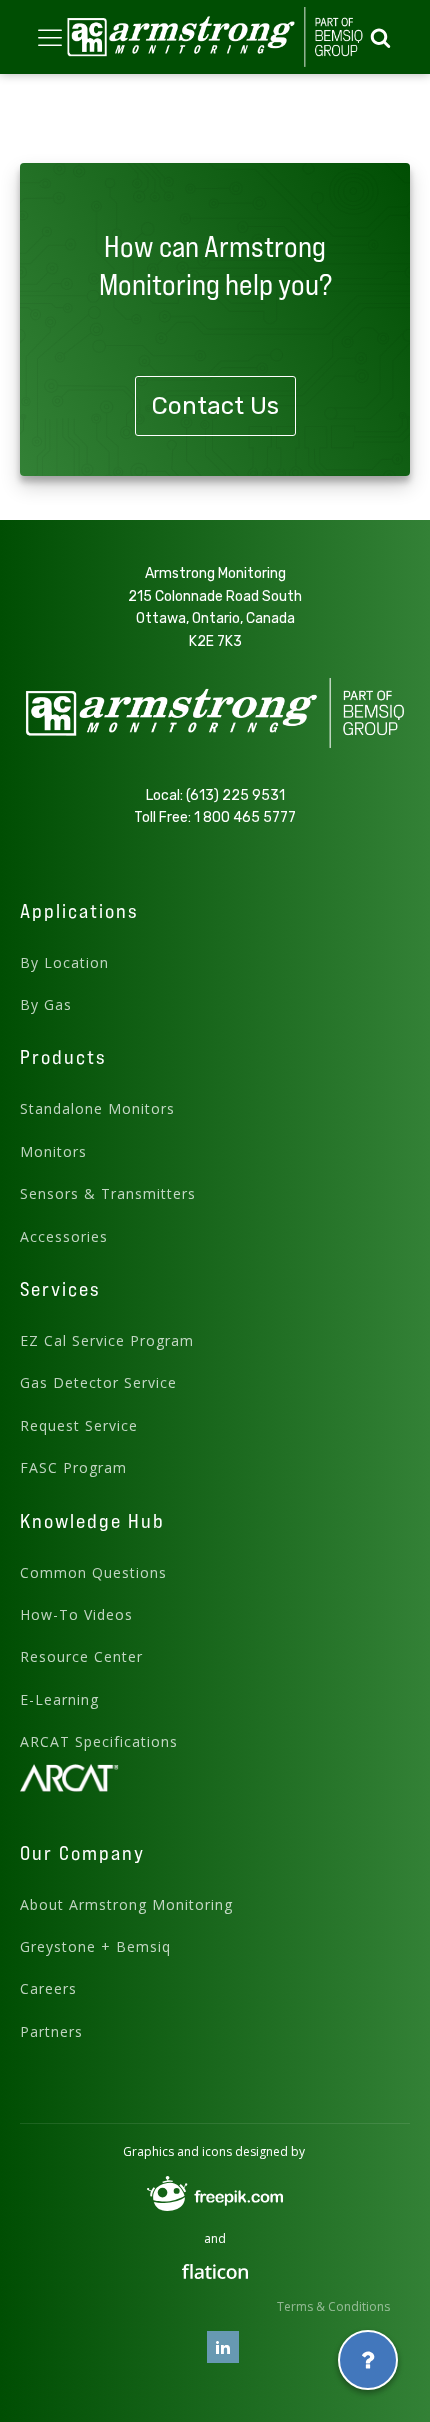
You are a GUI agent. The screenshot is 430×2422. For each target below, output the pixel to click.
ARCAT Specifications (99, 1741)
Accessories (64, 1236)
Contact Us (215, 406)
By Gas (46, 1004)
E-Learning (59, 1699)
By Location (64, 962)
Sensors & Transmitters (108, 1193)
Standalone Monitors (97, 1108)
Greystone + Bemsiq (95, 1946)
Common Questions (93, 1572)
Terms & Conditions (333, 2306)
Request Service (79, 1425)
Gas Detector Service (98, 1382)
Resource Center (81, 1656)
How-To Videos (76, 1614)
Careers (48, 1988)
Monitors (53, 1151)
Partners (51, 2031)
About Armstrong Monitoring (126, 1904)
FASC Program (73, 1467)
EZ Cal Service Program (107, 1340)
